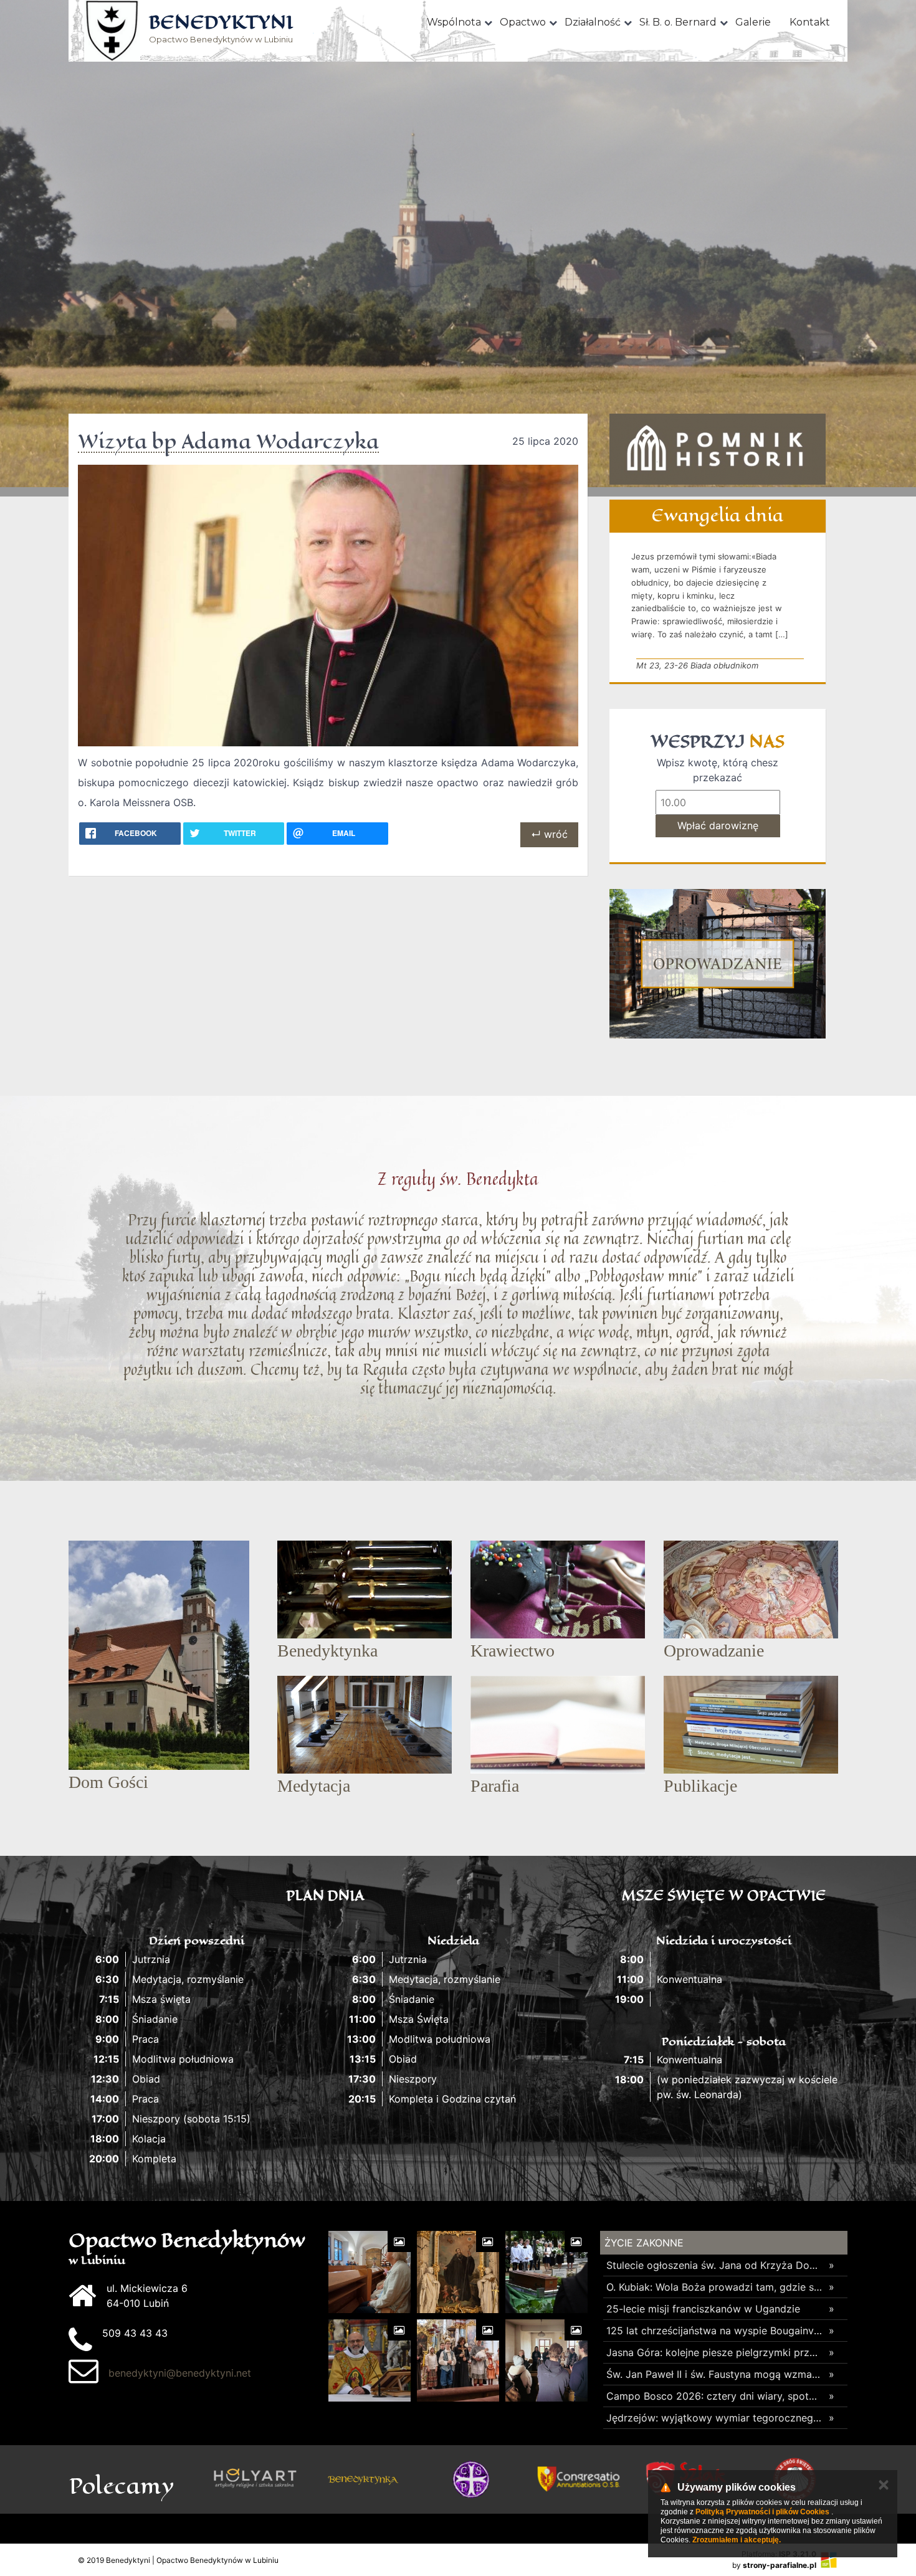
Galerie (753, 22)
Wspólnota (454, 22)
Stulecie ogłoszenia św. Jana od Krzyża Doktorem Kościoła (714, 2265)
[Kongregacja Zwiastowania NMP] (579, 2479)
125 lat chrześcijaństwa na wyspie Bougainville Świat (714, 2331)
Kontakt (810, 22)
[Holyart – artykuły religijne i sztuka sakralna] (255, 2479)
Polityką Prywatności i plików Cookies (762, 2512)
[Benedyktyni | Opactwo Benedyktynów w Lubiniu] (112, 31)
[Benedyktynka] (363, 2479)
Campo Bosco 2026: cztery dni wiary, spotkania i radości (714, 2396)
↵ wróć (549, 834)
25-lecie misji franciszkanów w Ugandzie (703, 2309)
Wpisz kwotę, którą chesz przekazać (718, 770)
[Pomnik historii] (718, 449)
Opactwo (523, 22)
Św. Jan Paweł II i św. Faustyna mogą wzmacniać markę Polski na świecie (714, 2374)
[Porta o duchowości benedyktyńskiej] (471, 2479)
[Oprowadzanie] (718, 964)
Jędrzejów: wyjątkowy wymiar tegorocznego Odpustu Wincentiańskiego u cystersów (714, 2418)
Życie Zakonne (644, 2243)
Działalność (593, 22)
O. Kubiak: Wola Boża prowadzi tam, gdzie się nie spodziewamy (714, 2287)
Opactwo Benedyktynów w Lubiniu (221, 30)
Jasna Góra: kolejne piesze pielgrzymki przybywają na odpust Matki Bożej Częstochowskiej (714, 2352)
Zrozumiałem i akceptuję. (737, 2540)
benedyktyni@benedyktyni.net (180, 2373)
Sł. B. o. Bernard (678, 22)
